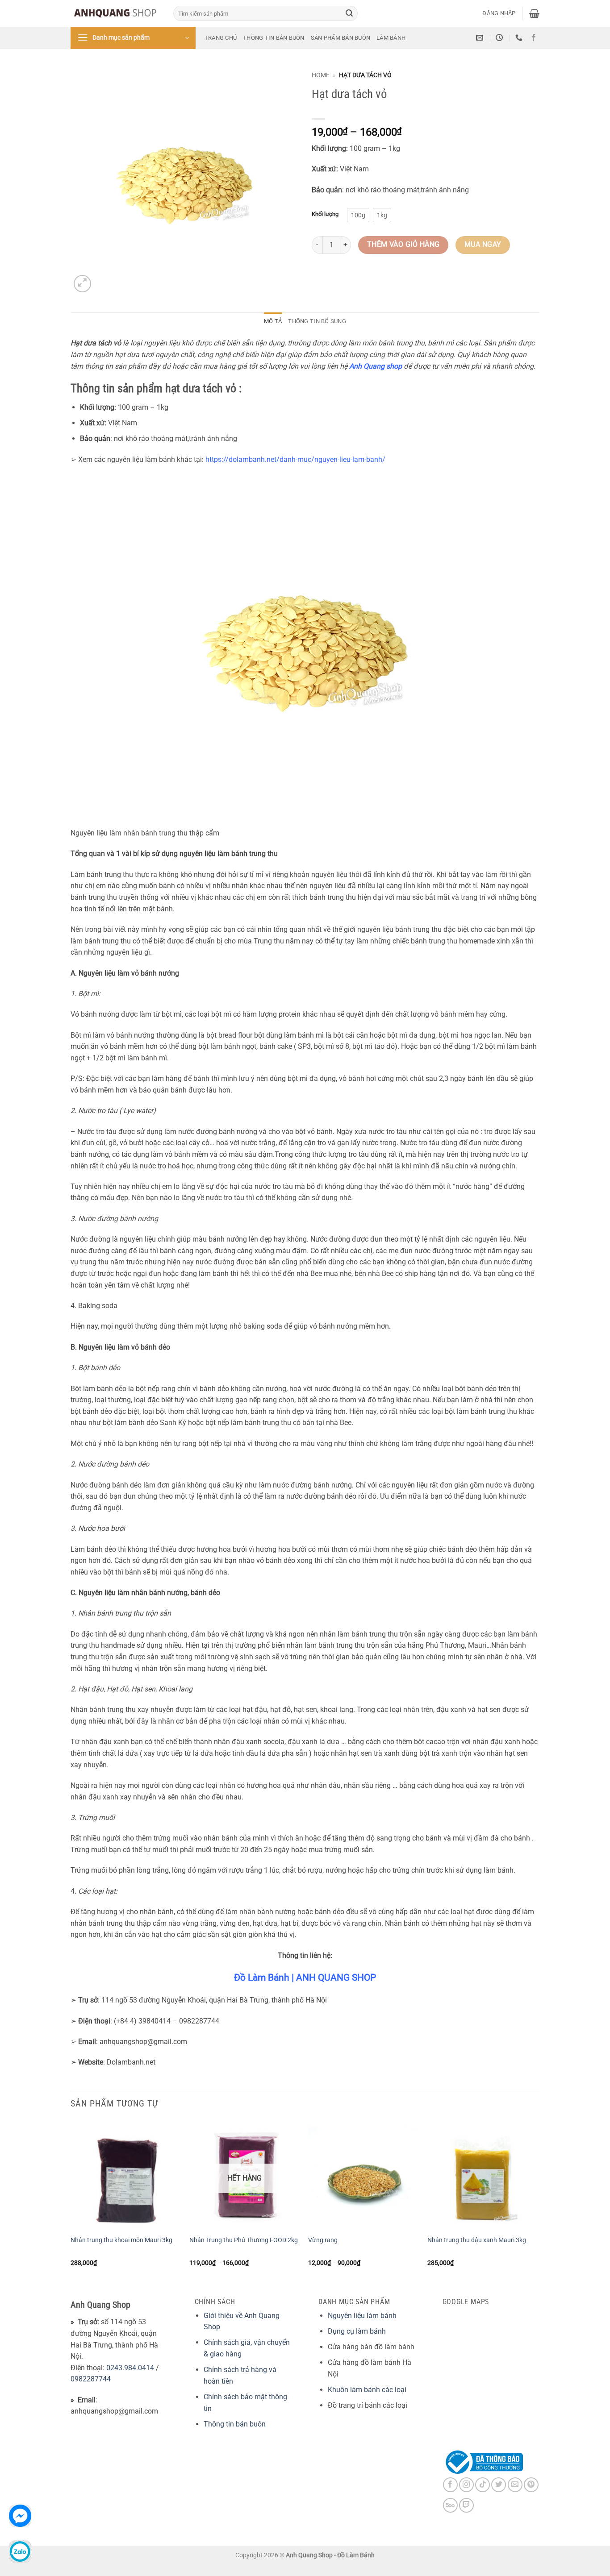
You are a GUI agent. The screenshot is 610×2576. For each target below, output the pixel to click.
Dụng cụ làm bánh (357, 2331)
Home (321, 75)
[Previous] (71, 2201)
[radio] (358, 215)
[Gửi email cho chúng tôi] (515, 2485)
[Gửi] (349, 13)
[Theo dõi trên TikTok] (483, 2485)
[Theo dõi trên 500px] (450, 2505)
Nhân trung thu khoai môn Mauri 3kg (121, 2240)
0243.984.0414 (130, 2368)
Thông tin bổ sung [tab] (317, 321)
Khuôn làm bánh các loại (367, 2390)
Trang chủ (221, 38)
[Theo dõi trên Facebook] (534, 38)
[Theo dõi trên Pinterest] (531, 2485)
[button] (499, 13)
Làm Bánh (391, 38)
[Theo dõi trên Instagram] (466, 2485)
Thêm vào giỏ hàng (403, 245)
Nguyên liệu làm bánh (362, 2316)
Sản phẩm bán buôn (341, 38)
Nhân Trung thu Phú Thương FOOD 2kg (244, 2240)
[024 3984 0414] (520, 38)
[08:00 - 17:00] (500, 38)
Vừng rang (323, 2240)
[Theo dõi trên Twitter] (499, 2485)
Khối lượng (325, 214)
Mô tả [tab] (273, 321)
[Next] (537, 2201)
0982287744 (91, 2379)
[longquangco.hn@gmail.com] (481, 38)
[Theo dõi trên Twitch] (466, 2505)
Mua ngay (483, 245)
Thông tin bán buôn (274, 38)
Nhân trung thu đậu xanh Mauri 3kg (477, 2240)
